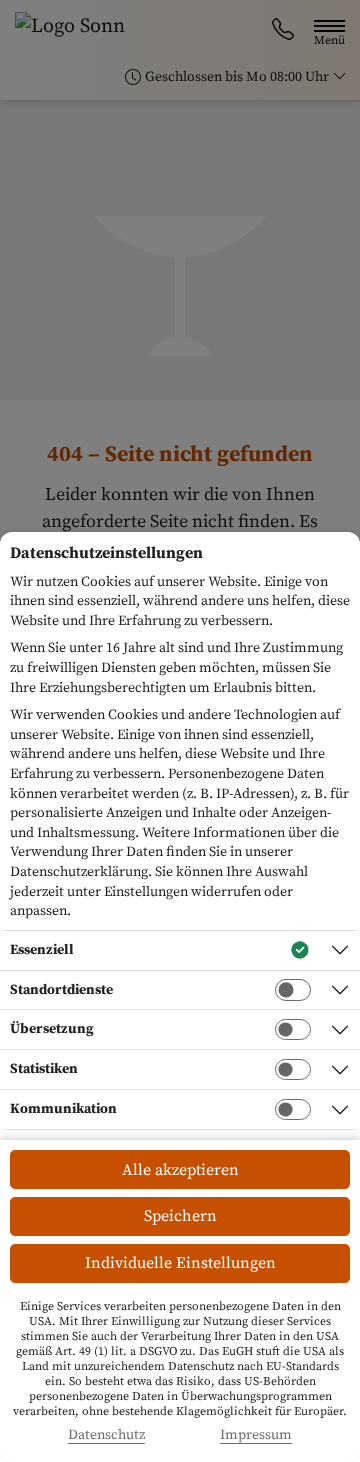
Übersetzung (52, 1029)
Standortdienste (61, 990)
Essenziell (42, 950)
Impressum (256, 1435)
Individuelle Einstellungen (180, 1263)
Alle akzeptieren (180, 1170)
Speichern (180, 1216)
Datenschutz (106, 1435)
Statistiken (44, 1069)
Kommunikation (63, 1109)
